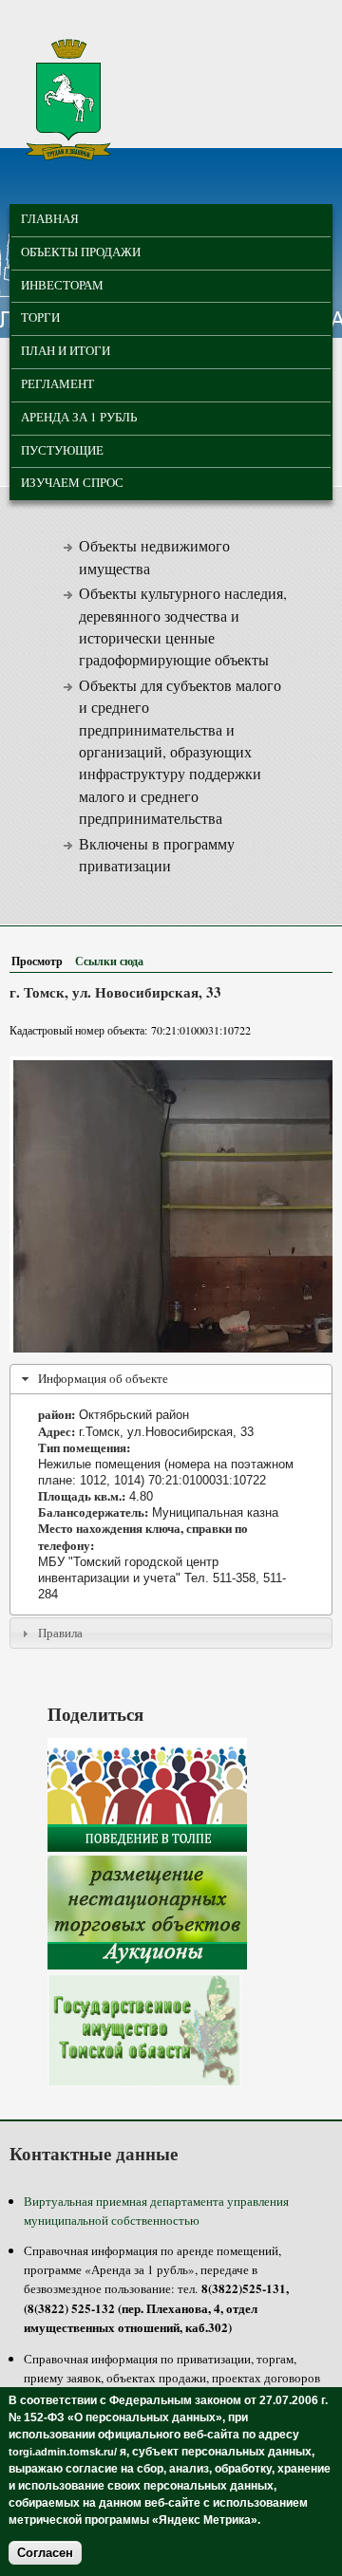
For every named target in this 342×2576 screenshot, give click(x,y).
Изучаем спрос (72, 482)
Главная (50, 218)
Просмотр (41, 961)
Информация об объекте (103, 1378)
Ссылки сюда (109, 961)
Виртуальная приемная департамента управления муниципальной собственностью (156, 2211)
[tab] (171, 1379)
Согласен (45, 2553)
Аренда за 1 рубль (79, 417)
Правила (60, 1633)
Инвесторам (62, 285)
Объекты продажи (81, 252)
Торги (40, 317)
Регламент (57, 383)
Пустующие (62, 450)
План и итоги (66, 350)
